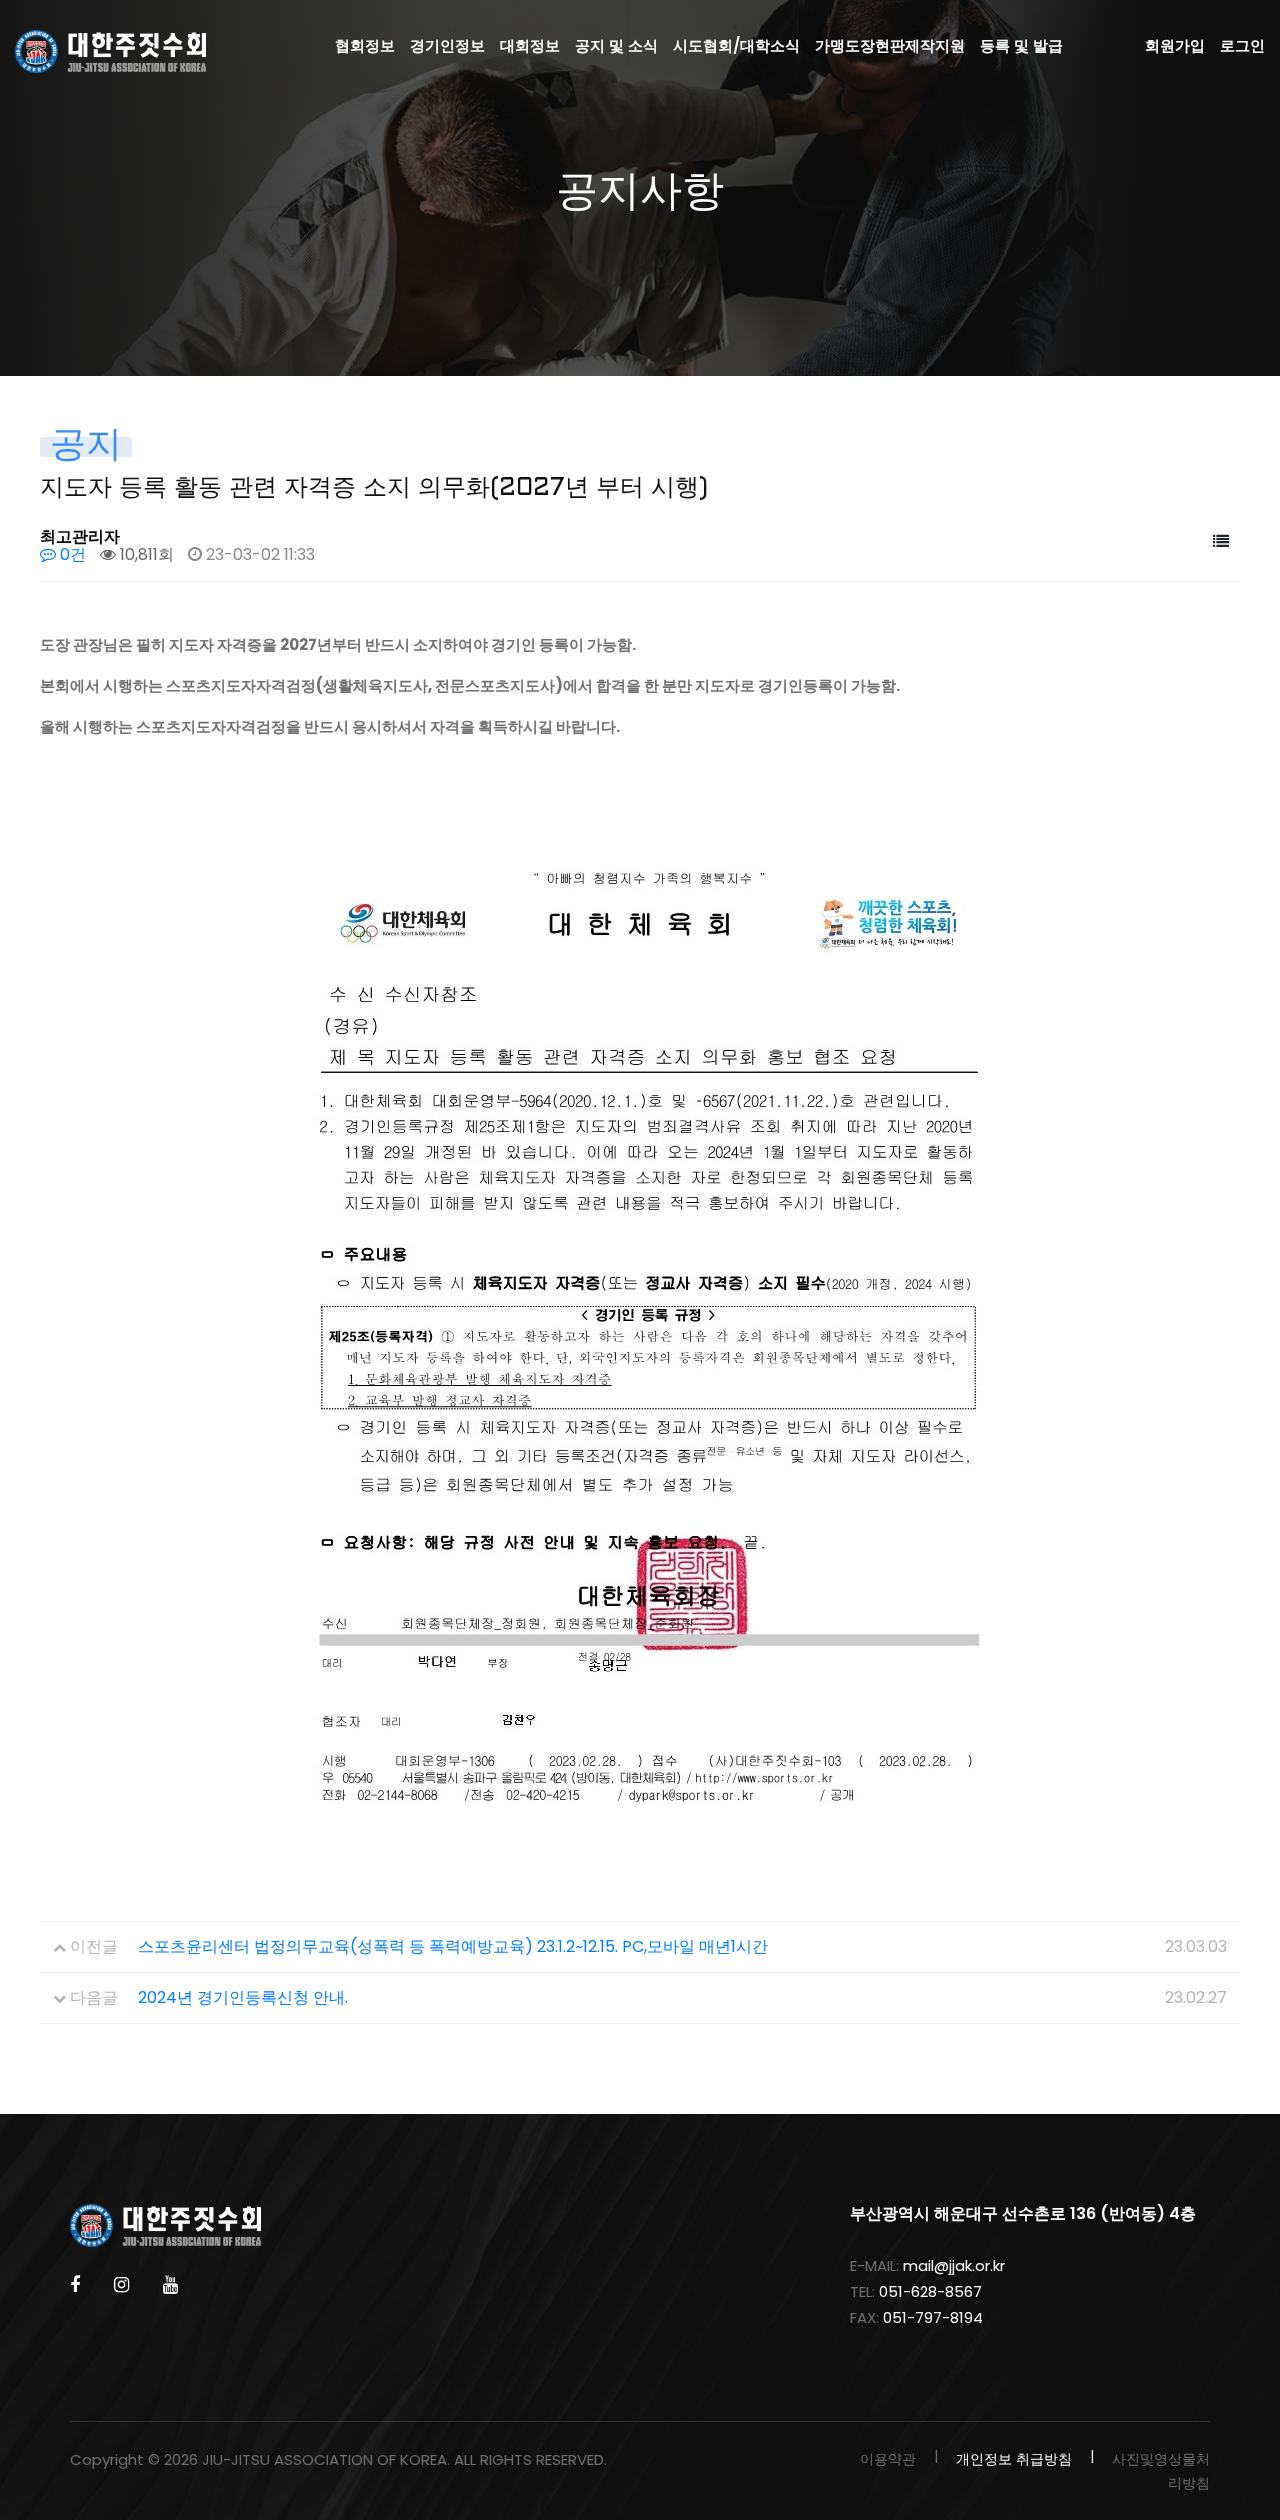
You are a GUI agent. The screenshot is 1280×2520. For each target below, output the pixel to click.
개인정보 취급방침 (1014, 2459)
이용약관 (888, 2459)
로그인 (1242, 45)
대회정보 (530, 45)
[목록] (1221, 542)
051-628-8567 (930, 2291)
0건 (71, 554)
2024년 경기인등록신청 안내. (243, 1997)
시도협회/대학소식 (736, 45)
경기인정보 (447, 45)
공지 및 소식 (616, 45)
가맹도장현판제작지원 (890, 45)
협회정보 (365, 45)
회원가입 (1175, 45)
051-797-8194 (933, 2317)
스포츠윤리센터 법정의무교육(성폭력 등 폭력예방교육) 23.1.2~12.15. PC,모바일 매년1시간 (453, 1946)
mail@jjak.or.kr (954, 2265)
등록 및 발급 (1021, 45)
